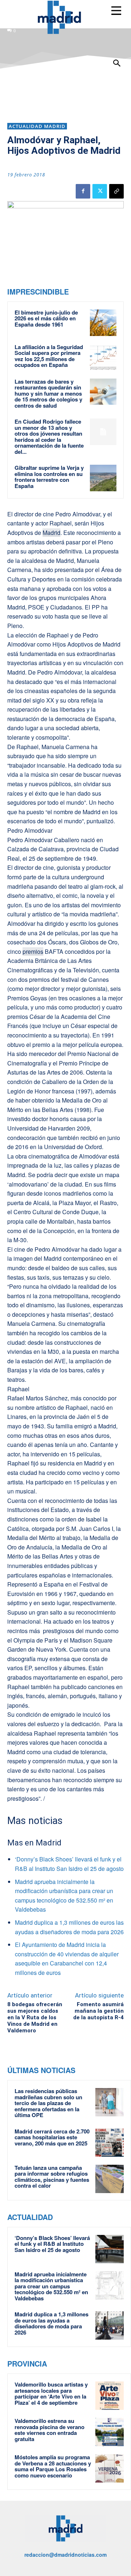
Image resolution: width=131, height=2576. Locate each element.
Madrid (51, 533)
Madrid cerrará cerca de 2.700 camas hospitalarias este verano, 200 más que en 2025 (52, 2137)
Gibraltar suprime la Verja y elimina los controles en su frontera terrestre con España (49, 477)
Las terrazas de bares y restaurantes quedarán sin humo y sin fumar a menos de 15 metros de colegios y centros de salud (48, 393)
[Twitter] (100, 191)
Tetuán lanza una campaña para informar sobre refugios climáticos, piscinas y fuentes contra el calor (52, 2177)
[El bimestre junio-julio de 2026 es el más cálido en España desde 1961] (103, 323)
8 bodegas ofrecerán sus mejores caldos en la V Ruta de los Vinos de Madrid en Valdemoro (35, 2017)
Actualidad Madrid (37, 126)
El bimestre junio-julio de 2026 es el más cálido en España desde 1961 (46, 318)
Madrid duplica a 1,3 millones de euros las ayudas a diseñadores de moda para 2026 (51, 2323)
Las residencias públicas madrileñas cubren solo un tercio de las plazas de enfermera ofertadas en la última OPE (48, 2103)
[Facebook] (83, 191)
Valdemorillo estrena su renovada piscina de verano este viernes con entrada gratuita (49, 2430)
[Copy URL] (116, 191)
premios (33, 951)
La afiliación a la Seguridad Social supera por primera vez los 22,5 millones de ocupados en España (49, 356)
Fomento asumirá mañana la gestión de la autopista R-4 (98, 2011)
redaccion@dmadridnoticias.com (65, 2555)
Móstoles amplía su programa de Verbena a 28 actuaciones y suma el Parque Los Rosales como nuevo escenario (53, 2466)
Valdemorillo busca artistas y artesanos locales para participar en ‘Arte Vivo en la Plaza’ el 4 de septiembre (51, 2393)
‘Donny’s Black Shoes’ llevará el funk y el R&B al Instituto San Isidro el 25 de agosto (52, 2244)
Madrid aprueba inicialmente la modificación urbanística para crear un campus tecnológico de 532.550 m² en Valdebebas (51, 2286)
